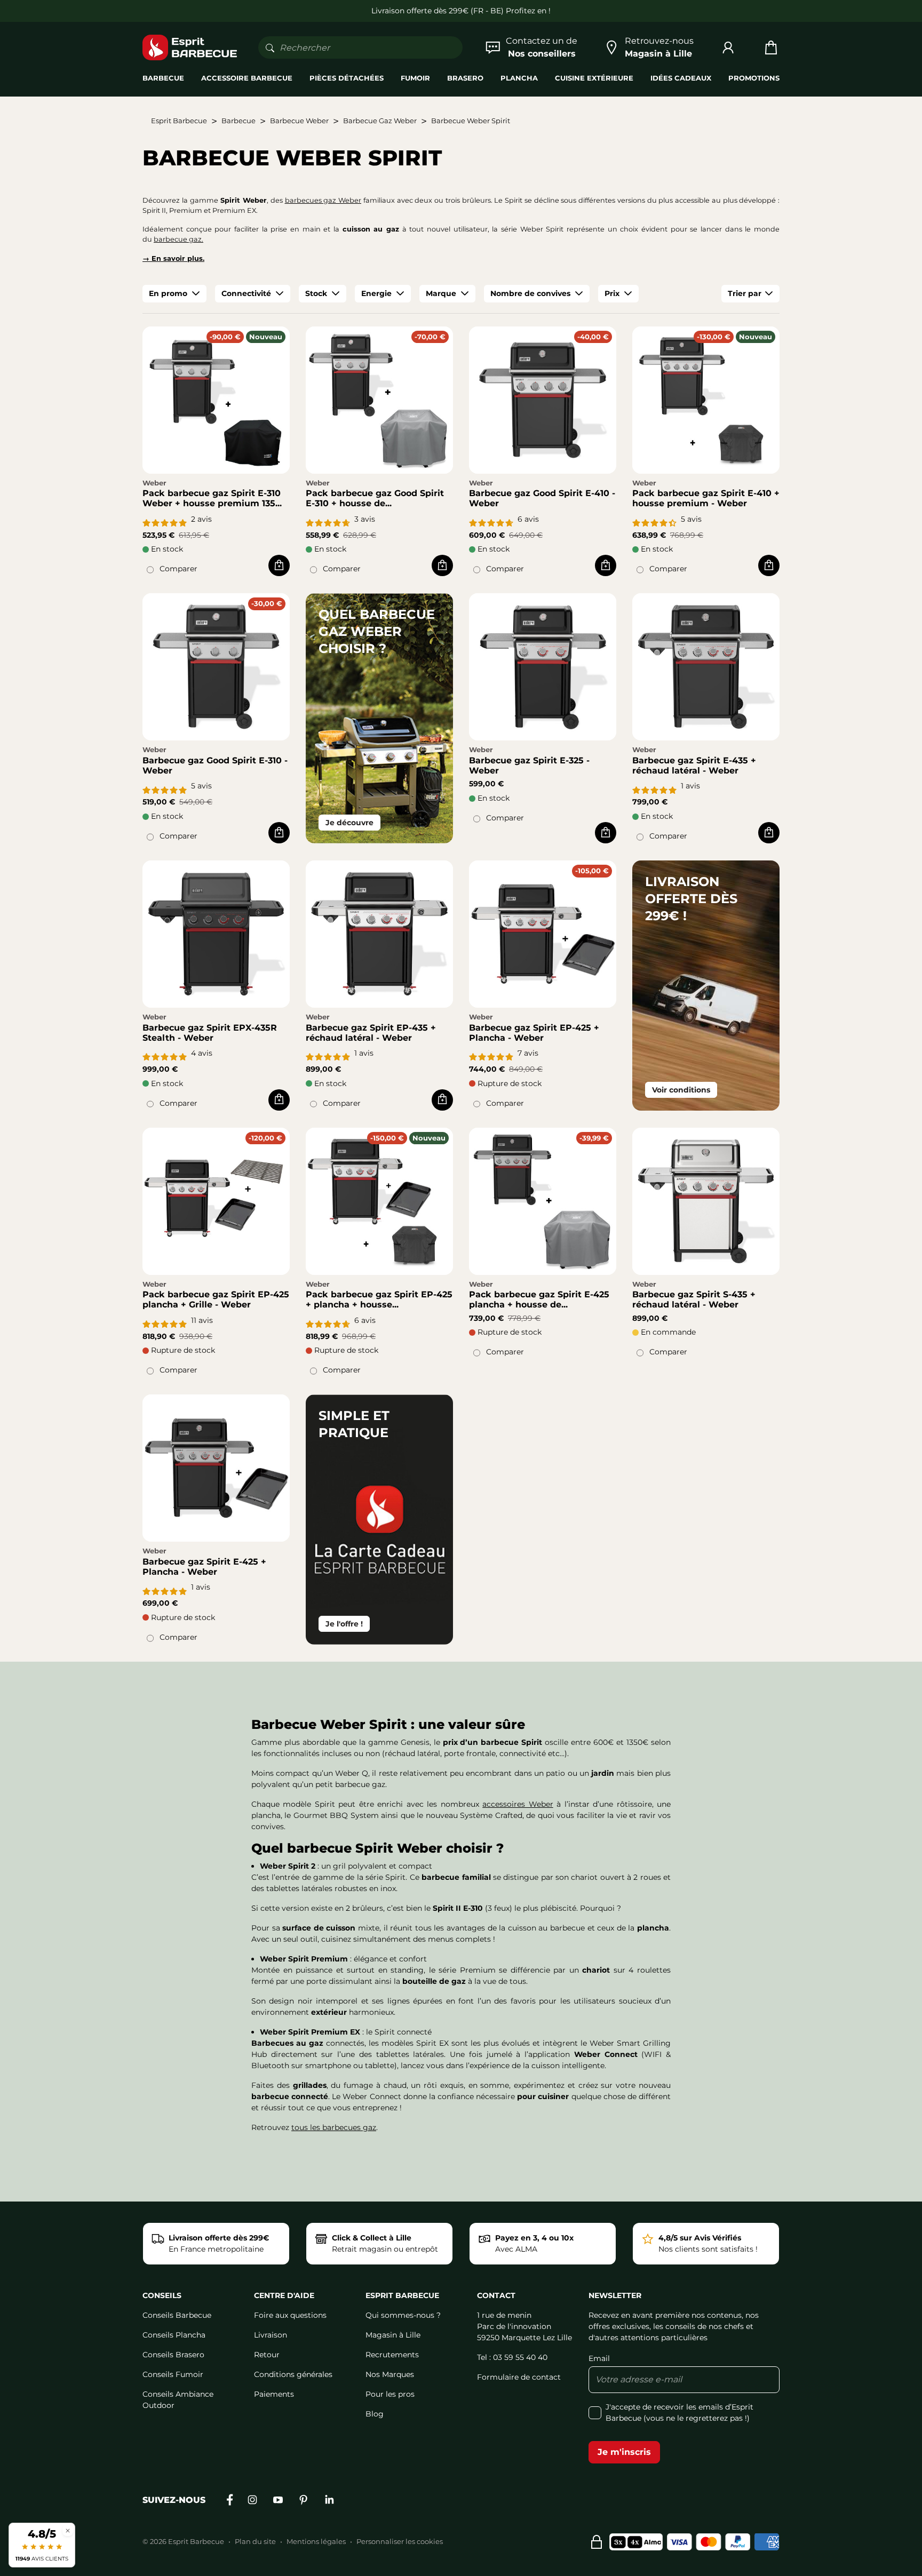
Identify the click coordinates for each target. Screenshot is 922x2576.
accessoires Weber (518, 1804)
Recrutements (392, 2355)
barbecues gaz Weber (323, 200)
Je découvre (349, 823)
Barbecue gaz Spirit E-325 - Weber (529, 765)
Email (599, 2358)
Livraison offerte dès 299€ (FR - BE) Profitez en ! (461, 11)
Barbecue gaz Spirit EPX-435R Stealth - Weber (210, 1033)
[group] (174, 294)
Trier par (745, 293)
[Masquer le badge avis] (68, 2530)
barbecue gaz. (178, 239)
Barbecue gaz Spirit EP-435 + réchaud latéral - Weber (371, 1033)
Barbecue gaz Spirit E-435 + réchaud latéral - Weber (694, 765)
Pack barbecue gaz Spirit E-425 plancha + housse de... (539, 1299)
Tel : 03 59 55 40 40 (512, 2357)
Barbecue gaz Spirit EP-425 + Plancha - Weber (534, 1033)
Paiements (274, 2394)
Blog (375, 2414)
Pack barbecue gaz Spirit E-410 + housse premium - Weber (706, 498)
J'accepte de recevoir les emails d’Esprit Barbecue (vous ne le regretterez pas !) (679, 2412)
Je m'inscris (624, 2452)
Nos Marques (390, 2374)
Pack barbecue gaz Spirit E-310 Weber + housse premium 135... (212, 498)
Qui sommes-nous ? (403, 2315)
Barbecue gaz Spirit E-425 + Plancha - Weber (204, 1567)
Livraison (271, 2335)
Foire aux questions (290, 2315)
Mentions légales (316, 2541)
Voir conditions (681, 1090)
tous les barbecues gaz (334, 2127)
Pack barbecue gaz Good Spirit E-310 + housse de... (375, 498)
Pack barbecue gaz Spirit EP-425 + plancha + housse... (379, 1299)
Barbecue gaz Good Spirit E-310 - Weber (215, 765)
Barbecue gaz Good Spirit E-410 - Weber (542, 498)
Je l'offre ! (344, 1624)
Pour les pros (390, 2394)
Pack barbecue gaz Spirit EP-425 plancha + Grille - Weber (216, 1299)
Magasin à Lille (393, 2335)
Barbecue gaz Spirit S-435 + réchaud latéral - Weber (694, 1299)
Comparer (178, 569)
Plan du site (255, 2541)
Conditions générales (293, 2374)
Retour (267, 2355)
